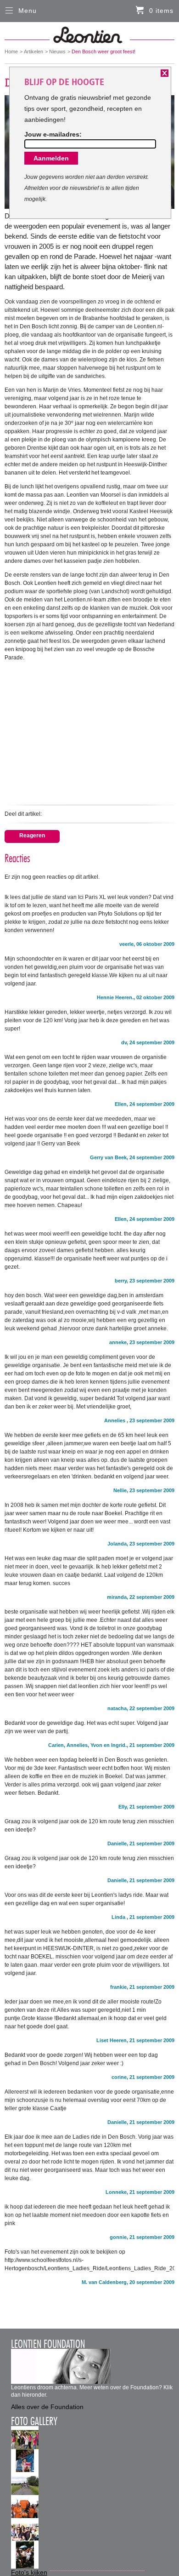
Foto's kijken (29, 2572)
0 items (161, 11)
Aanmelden (51, 158)
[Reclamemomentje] (25, 2511)
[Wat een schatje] (25, 2465)
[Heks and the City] (25, 2534)
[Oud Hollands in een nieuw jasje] (25, 2557)
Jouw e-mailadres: (53, 134)
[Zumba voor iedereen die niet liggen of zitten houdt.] (25, 2442)
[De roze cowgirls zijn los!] (25, 2488)
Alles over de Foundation (47, 2407)
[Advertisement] (90, 732)
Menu (28, 11)
